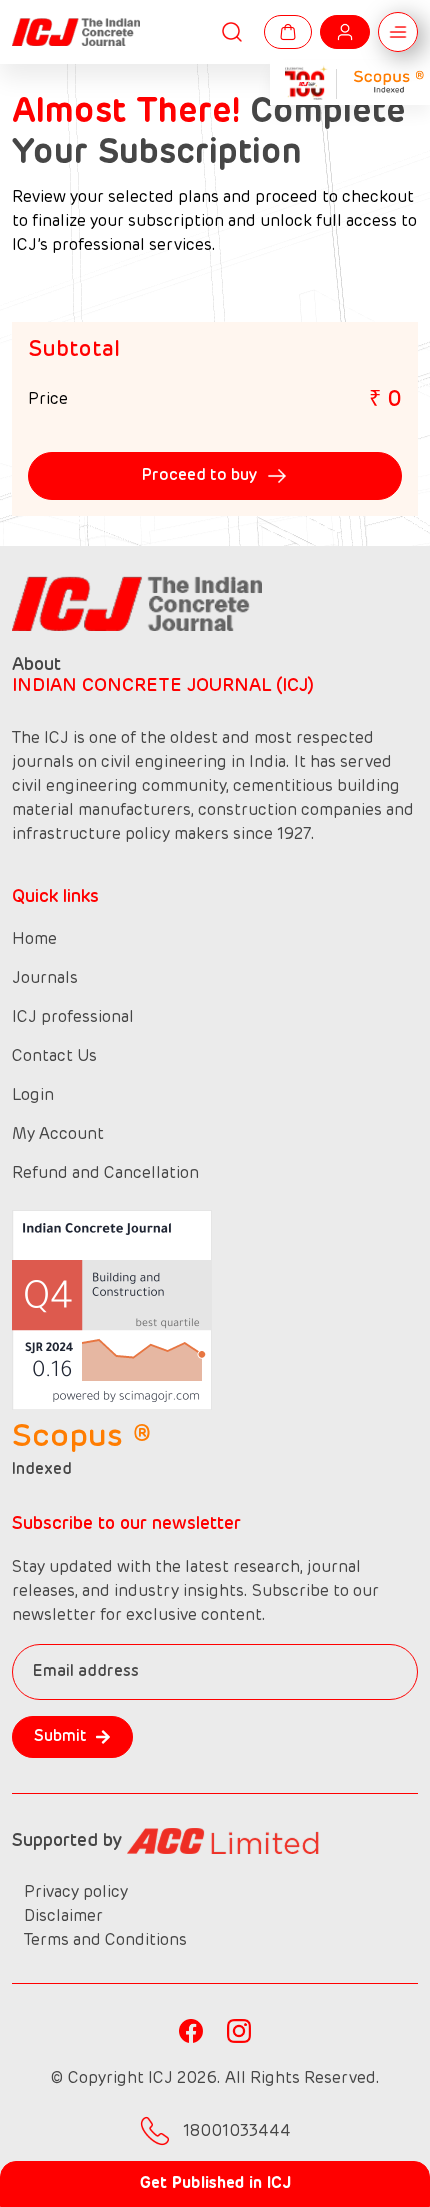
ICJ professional (73, 1018)
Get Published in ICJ (215, 2184)
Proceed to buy (199, 476)
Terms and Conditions (105, 1941)
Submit (60, 1737)
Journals (45, 979)
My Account (58, 1135)
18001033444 (235, 2132)
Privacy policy (76, 1893)
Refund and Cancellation (105, 1174)
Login (33, 1096)
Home (34, 940)
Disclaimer (63, 1917)
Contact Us (54, 1057)
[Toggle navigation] (398, 32)
